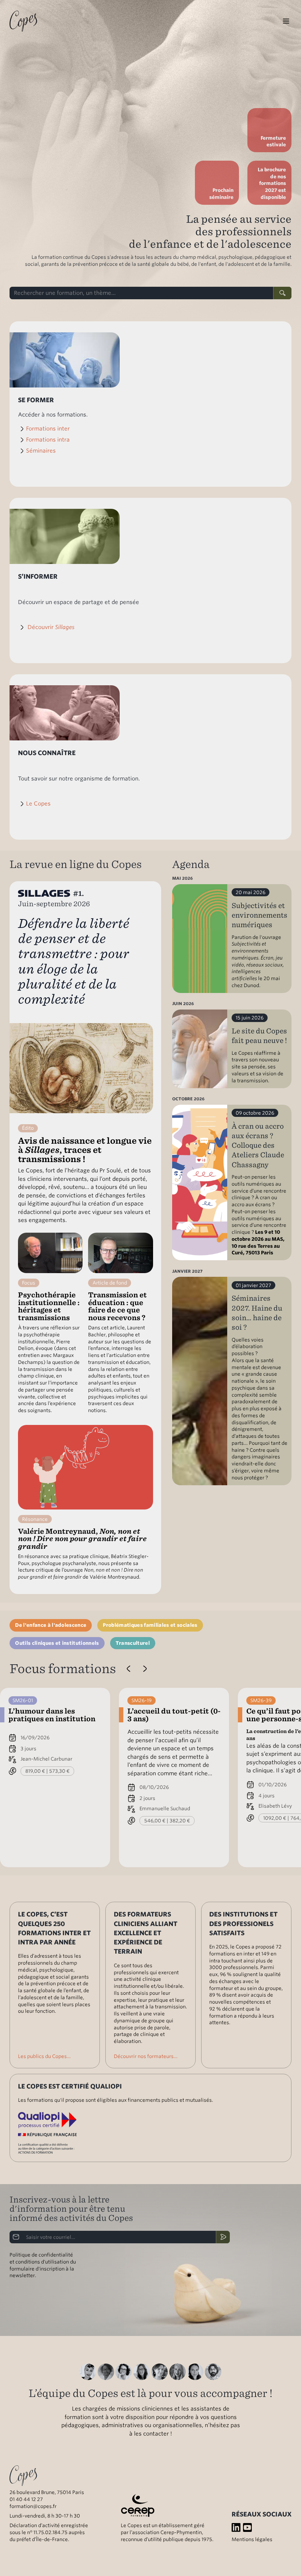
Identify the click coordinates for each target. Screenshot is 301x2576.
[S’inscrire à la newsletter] (223, 2237)
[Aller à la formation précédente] (129, 1668)
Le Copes (38, 804)
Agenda (191, 864)
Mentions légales (252, 2539)
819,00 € (35, 1771)
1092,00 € (275, 1818)
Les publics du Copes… (44, 2056)
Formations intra (48, 440)
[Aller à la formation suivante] (145, 1668)
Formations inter (48, 429)
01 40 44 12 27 (26, 2499)
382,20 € (180, 1821)
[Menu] (286, 21)
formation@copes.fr (33, 2506)
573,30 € (59, 1771)
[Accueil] (23, 21)
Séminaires (41, 451)
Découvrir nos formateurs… (146, 2056)
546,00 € (155, 1821)
